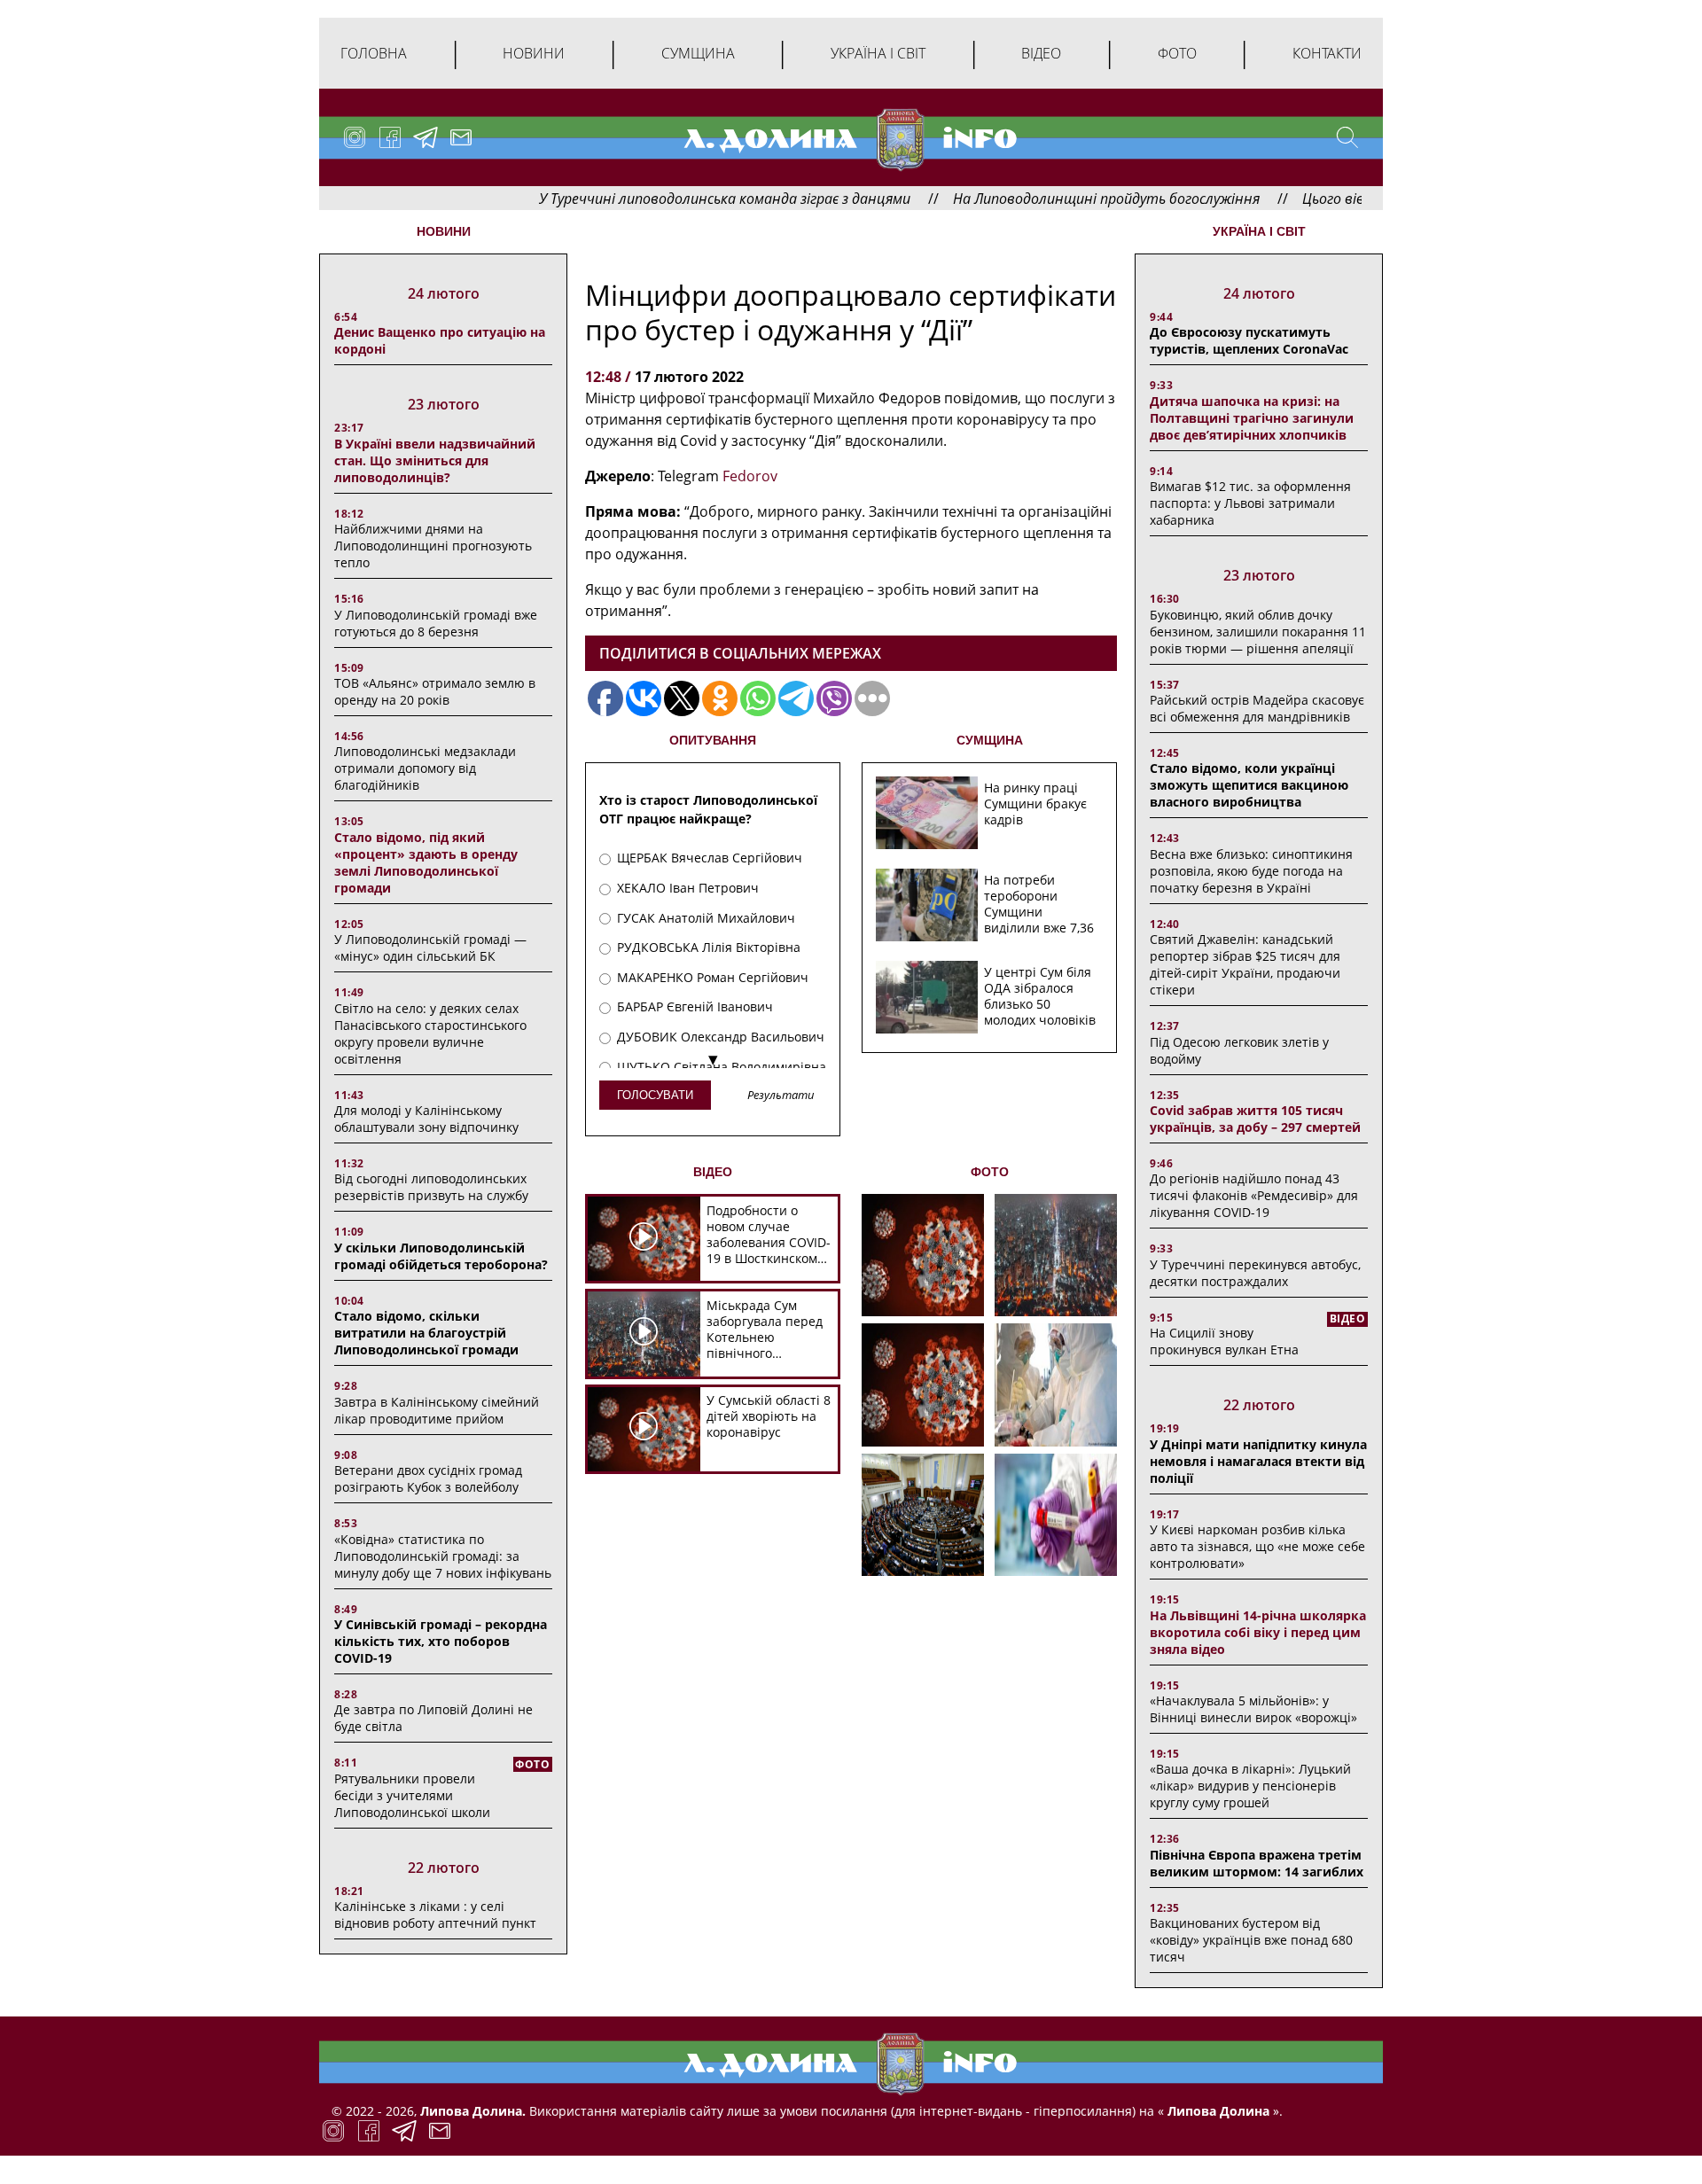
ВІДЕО (713, 1172)
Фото (1177, 53)
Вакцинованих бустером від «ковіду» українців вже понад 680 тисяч (1251, 1940)
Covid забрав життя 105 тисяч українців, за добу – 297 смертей (1255, 1119)
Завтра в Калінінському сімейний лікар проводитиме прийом (437, 1410)
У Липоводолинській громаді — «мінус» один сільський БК (430, 948)
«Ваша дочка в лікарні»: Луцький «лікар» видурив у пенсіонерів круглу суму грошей (1250, 1786)
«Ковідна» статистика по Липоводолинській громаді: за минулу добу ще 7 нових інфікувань (443, 1556)
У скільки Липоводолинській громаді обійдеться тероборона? (441, 1256)
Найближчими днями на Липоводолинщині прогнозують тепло (433, 546)
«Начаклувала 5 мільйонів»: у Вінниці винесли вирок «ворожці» (1253, 1709)
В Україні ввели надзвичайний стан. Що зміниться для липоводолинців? (435, 460)
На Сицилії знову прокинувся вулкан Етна (1224, 1341)
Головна (374, 53)
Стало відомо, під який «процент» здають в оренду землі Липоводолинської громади (426, 862)
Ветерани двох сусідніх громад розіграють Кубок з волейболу (428, 1478)
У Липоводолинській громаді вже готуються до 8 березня (436, 623)
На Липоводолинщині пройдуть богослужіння (1035, 199)
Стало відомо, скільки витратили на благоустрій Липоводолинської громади (426, 1333)
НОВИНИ (444, 231)
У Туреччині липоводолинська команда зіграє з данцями (654, 199)
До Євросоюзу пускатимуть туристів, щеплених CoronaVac (1249, 340)
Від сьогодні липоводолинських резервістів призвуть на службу (431, 1187)
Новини (534, 53)
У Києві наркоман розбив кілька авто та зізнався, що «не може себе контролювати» (1257, 1546)
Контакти (1327, 53)
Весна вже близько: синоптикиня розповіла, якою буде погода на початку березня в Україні (1251, 871)
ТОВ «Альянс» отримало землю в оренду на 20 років (435, 691)
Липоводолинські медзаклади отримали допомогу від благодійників (425, 768)
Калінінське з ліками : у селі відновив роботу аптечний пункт (435, 1915)
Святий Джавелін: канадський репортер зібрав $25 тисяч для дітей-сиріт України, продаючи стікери (1245, 964)
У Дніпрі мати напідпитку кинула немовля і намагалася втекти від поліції (1258, 1461)
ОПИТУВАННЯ (713, 740)
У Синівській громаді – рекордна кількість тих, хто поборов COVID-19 (441, 1641)
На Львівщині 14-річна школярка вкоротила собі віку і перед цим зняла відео (1258, 1632)
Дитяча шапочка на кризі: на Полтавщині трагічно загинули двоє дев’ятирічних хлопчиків (1252, 418)
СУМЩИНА (990, 740)
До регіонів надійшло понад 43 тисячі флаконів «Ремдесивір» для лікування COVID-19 (1254, 1195)
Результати (781, 1096)
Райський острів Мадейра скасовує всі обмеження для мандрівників (1257, 708)
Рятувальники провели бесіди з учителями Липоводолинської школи (412, 1795)
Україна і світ (878, 53)
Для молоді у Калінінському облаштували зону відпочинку (426, 1119)
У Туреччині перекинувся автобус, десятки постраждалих (1255, 1273)
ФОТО (990, 1172)
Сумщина (698, 53)
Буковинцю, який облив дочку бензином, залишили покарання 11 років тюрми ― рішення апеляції (1258, 632)
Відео (1041, 53)
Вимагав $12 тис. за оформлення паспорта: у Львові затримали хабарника (1250, 503)
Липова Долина (1217, 2111)
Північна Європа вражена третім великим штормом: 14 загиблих (1257, 1863)
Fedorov (750, 476)
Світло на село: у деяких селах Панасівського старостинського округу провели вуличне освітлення (430, 1033)
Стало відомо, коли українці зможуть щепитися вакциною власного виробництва (1249, 785)
